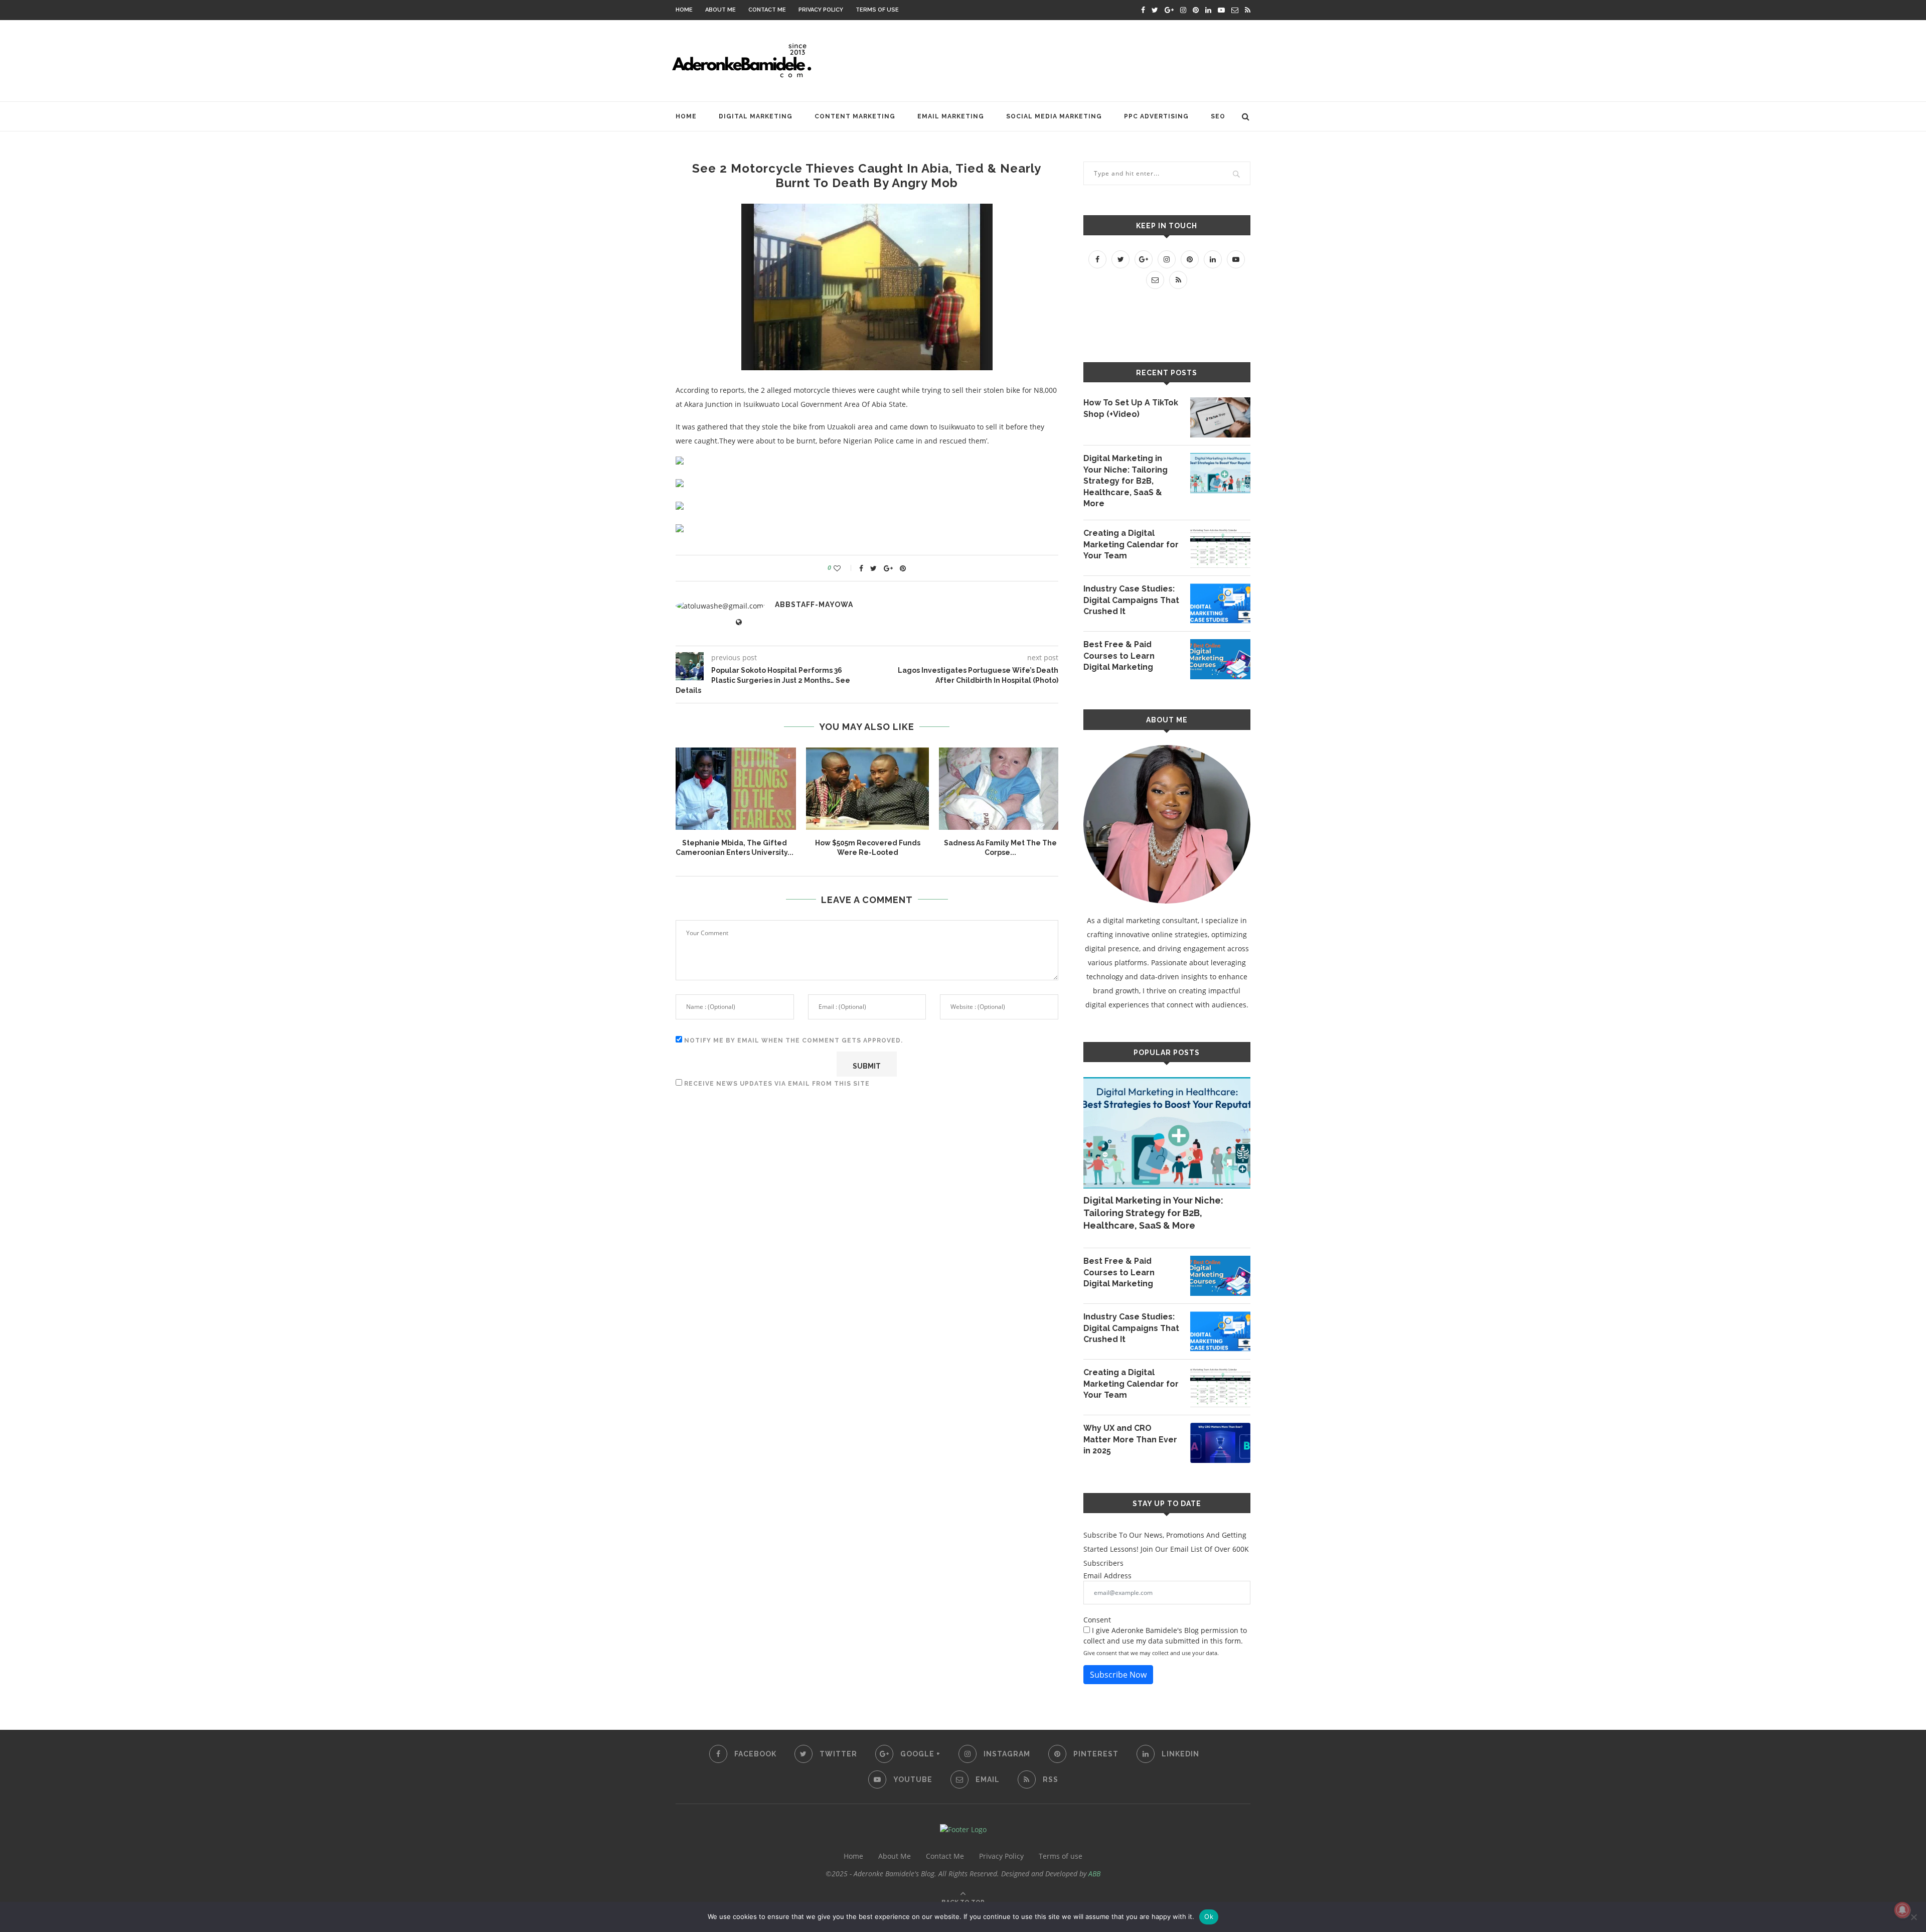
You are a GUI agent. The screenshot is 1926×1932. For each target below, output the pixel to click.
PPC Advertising (1156, 116)
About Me (720, 10)
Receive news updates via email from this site (776, 1084)
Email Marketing (951, 116)
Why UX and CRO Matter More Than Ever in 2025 (1130, 1439)
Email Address (1107, 1576)
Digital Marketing (756, 116)
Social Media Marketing (1054, 116)
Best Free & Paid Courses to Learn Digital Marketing (1119, 656)
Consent (1097, 1620)
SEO (1218, 116)
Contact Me (767, 10)
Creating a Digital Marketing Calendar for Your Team (1131, 544)
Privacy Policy (821, 10)
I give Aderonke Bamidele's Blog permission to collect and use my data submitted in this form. (1165, 1636)
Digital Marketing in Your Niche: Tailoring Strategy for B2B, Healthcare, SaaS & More (1126, 481)
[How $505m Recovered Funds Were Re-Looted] (867, 788)
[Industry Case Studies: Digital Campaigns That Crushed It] (1220, 604)
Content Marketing (855, 116)
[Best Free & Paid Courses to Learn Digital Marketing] (1220, 659)
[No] (1913, 1917)
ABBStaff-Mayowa (814, 605)
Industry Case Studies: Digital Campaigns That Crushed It (1131, 600)
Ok (1209, 1916)
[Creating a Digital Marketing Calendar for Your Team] (1220, 548)
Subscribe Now (1118, 1675)
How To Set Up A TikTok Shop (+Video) (1131, 408)
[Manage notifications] (1902, 1910)
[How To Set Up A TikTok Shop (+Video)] (1220, 417)
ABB (1094, 1874)
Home (684, 10)
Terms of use (877, 10)
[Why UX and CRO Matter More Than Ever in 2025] (1220, 1443)
